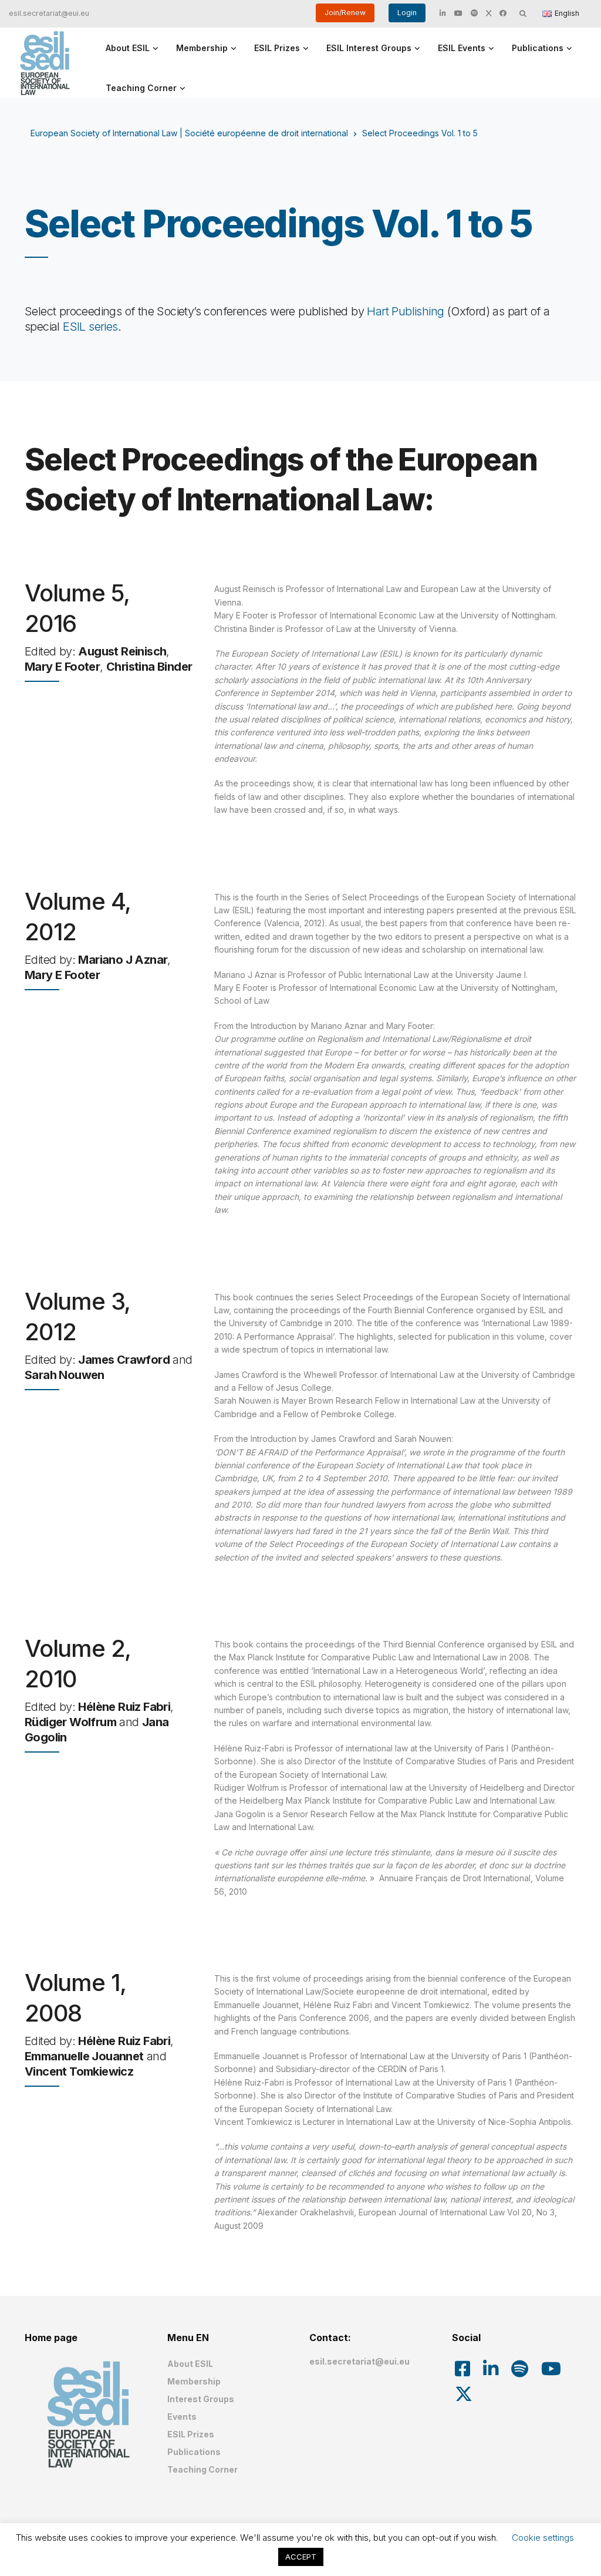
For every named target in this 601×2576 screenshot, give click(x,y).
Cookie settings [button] (543, 2538)
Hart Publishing (405, 311)
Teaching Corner (141, 88)
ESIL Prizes (277, 48)
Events (182, 2417)
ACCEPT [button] (301, 2557)
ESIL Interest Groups (369, 48)
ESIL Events (462, 48)
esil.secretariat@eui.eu (49, 13)
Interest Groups (201, 2399)
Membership (202, 48)
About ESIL (128, 48)
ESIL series (90, 327)
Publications (538, 48)
